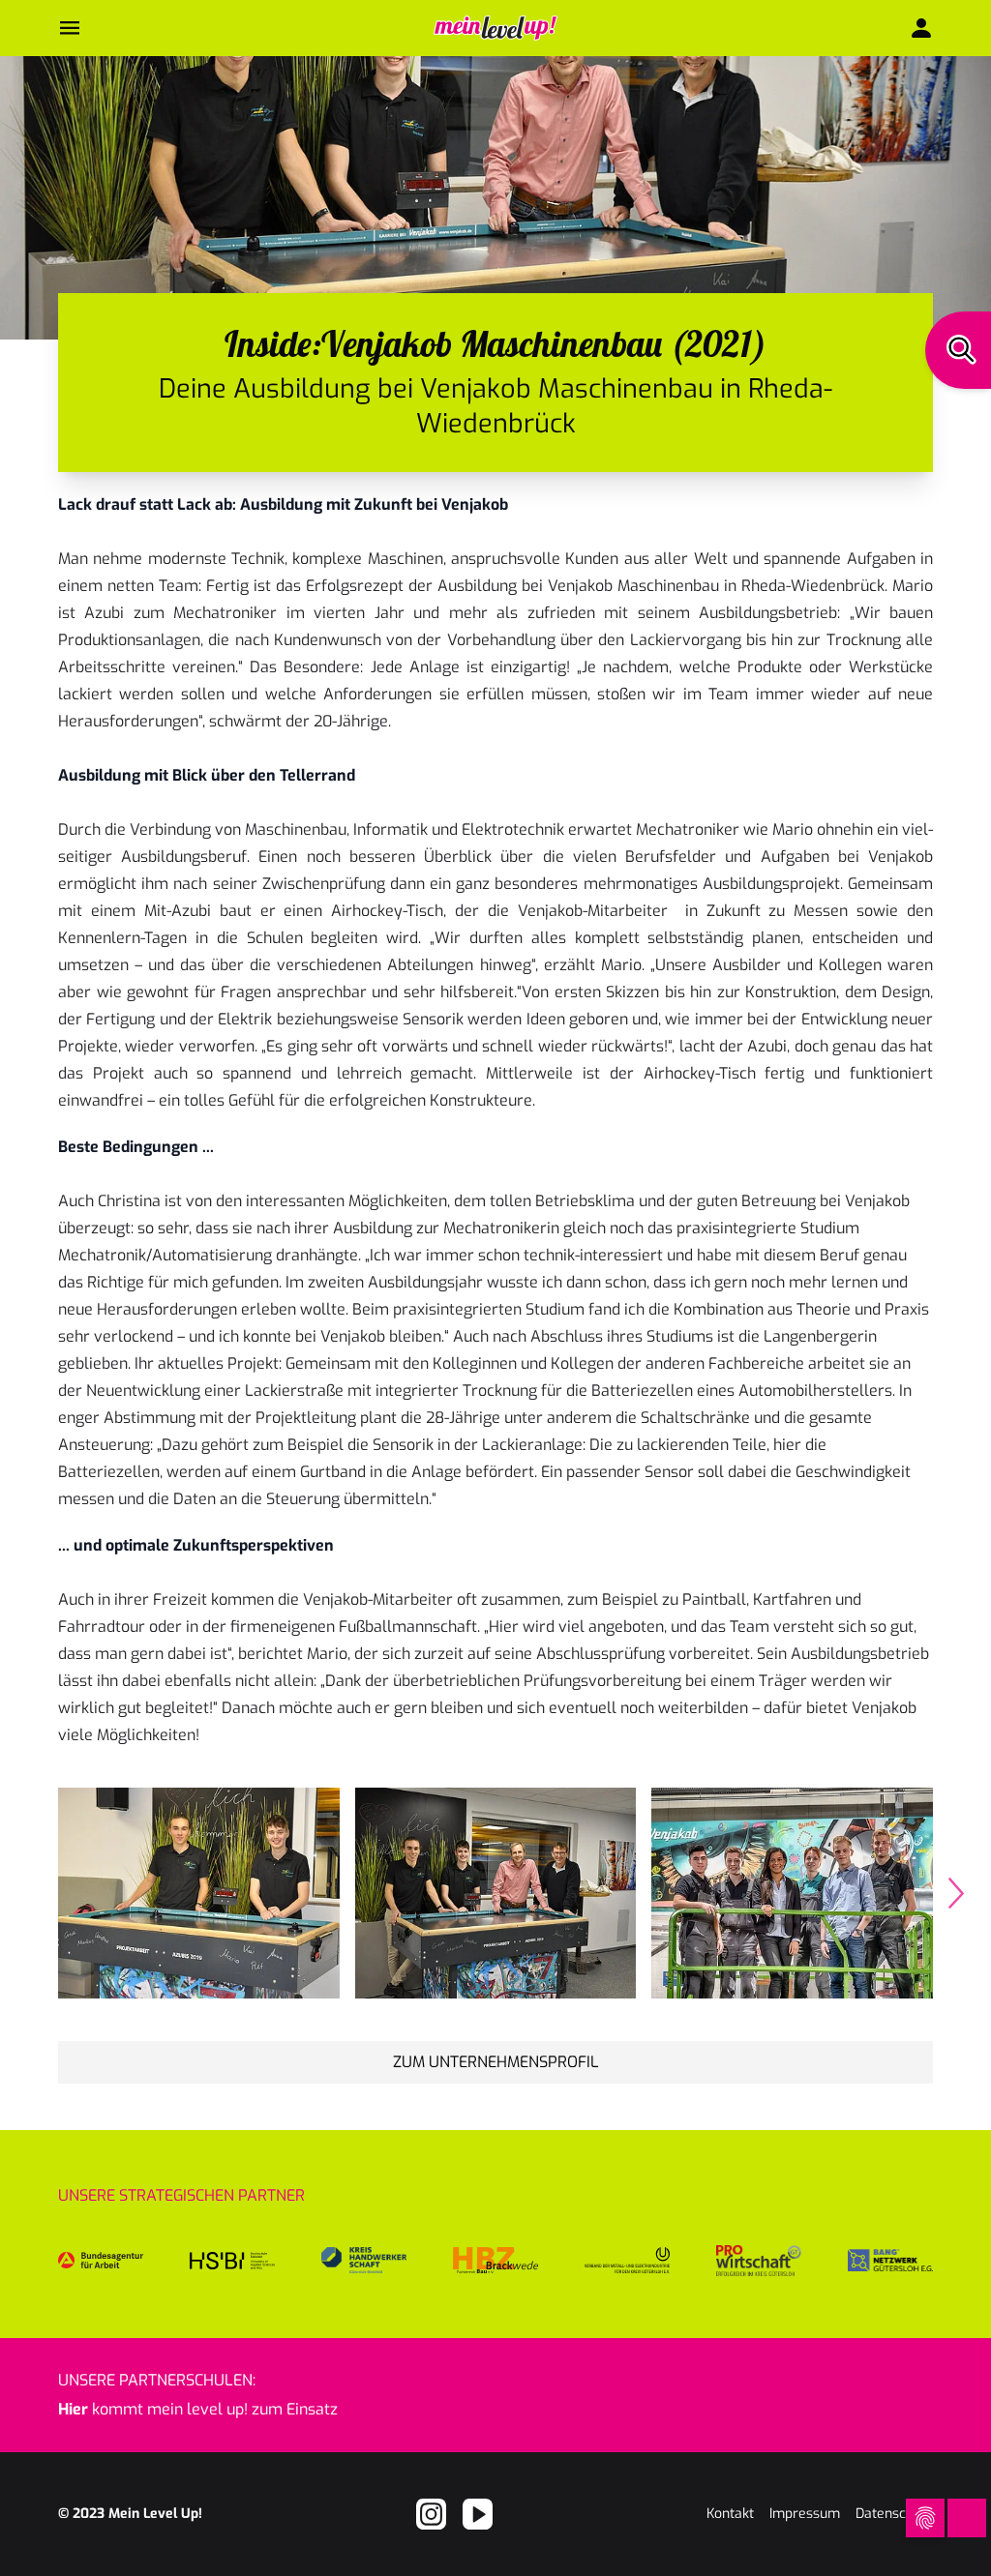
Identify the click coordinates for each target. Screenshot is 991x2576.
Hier (73, 2409)
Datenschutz (894, 2514)
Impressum (805, 2514)
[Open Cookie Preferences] (925, 2518)
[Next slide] (956, 1893)
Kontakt (730, 2514)
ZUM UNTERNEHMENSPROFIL (496, 2062)
